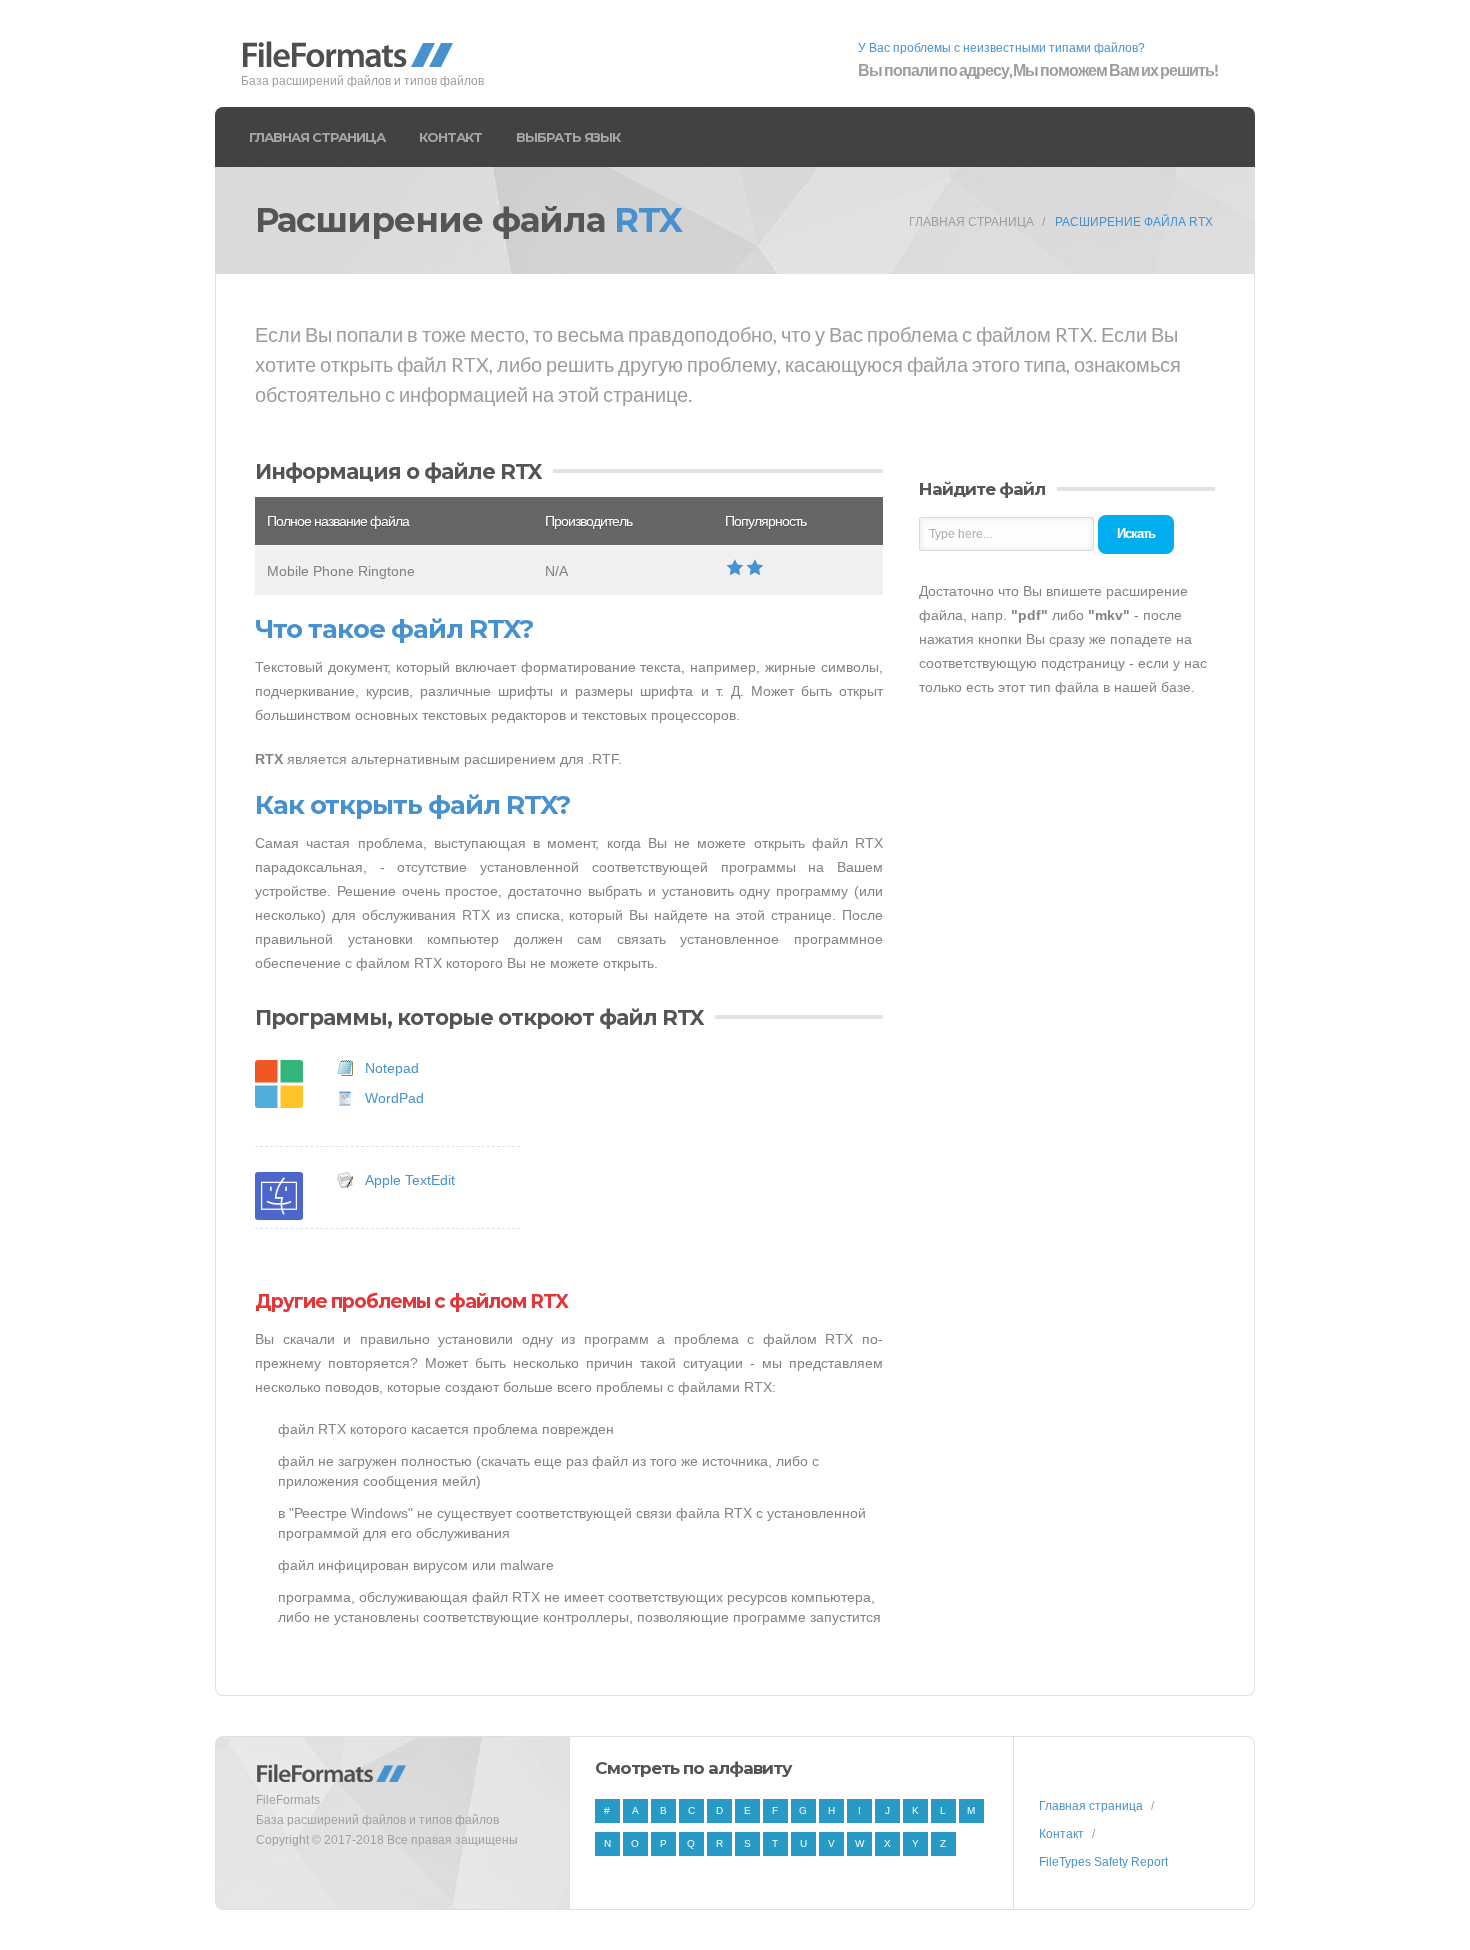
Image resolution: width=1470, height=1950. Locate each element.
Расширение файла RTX (1134, 222)
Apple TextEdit (410, 1180)
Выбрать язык (568, 137)
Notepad (392, 1068)
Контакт (450, 137)
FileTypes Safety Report (1103, 1862)
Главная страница (317, 137)
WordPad (394, 1098)
